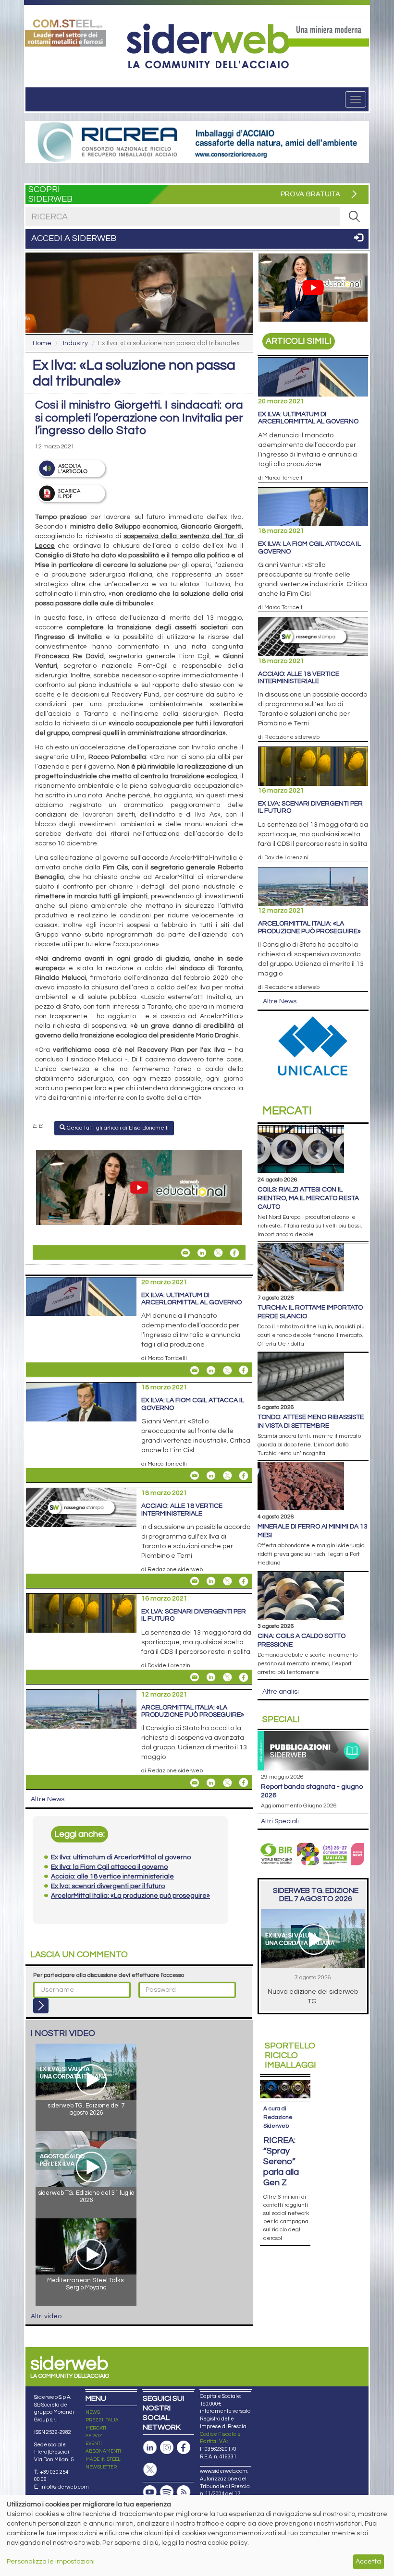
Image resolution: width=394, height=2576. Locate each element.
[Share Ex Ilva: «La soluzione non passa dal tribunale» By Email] (185, 1253)
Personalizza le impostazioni (51, 2562)
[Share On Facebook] (234, 1253)
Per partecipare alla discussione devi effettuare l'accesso (109, 1975)
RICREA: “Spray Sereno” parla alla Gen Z (281, 2161)
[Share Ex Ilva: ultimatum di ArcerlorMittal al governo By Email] (195, 1370)
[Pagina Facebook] (184, 2448)
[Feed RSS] (184, 2492)
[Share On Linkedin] (202, 1253)
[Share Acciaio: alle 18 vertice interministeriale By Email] (195, 1581)
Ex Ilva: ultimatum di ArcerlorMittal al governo (191, 1299)
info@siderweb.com (65, 2487)
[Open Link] (66, 32)
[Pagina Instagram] (167, 2448)
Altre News (48, 1799)
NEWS (93, 2412)
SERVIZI (95, 2436)
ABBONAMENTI (103, 2451)
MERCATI (96, 2428)
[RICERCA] (354, 217)
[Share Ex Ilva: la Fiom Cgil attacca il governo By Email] (195, 1476)
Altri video (46, 2316)
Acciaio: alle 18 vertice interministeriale (182, 1510)
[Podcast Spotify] (167, 2492)
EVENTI (94, 2444)
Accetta (368, 2562)
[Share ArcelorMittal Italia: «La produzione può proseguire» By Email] (195, 1782)
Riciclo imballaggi (290, 2055)
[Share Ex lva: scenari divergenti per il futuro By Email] (195, 1677)
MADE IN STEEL (103, 2459)
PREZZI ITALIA (102, 2420)
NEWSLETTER (101, 2467)
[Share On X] (218, 1253)
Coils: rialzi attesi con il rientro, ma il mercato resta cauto (308, 1198)
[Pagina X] (150, 2470)
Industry (75, 343)
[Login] (41, 2006)
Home (42, 343)
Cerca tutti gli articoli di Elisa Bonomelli (117, 1128)
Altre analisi (281, 1692)
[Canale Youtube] (150, 2492)
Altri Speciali (280, 1821)
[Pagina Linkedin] (150, 2448)
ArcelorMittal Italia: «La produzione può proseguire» (193, 1711)
